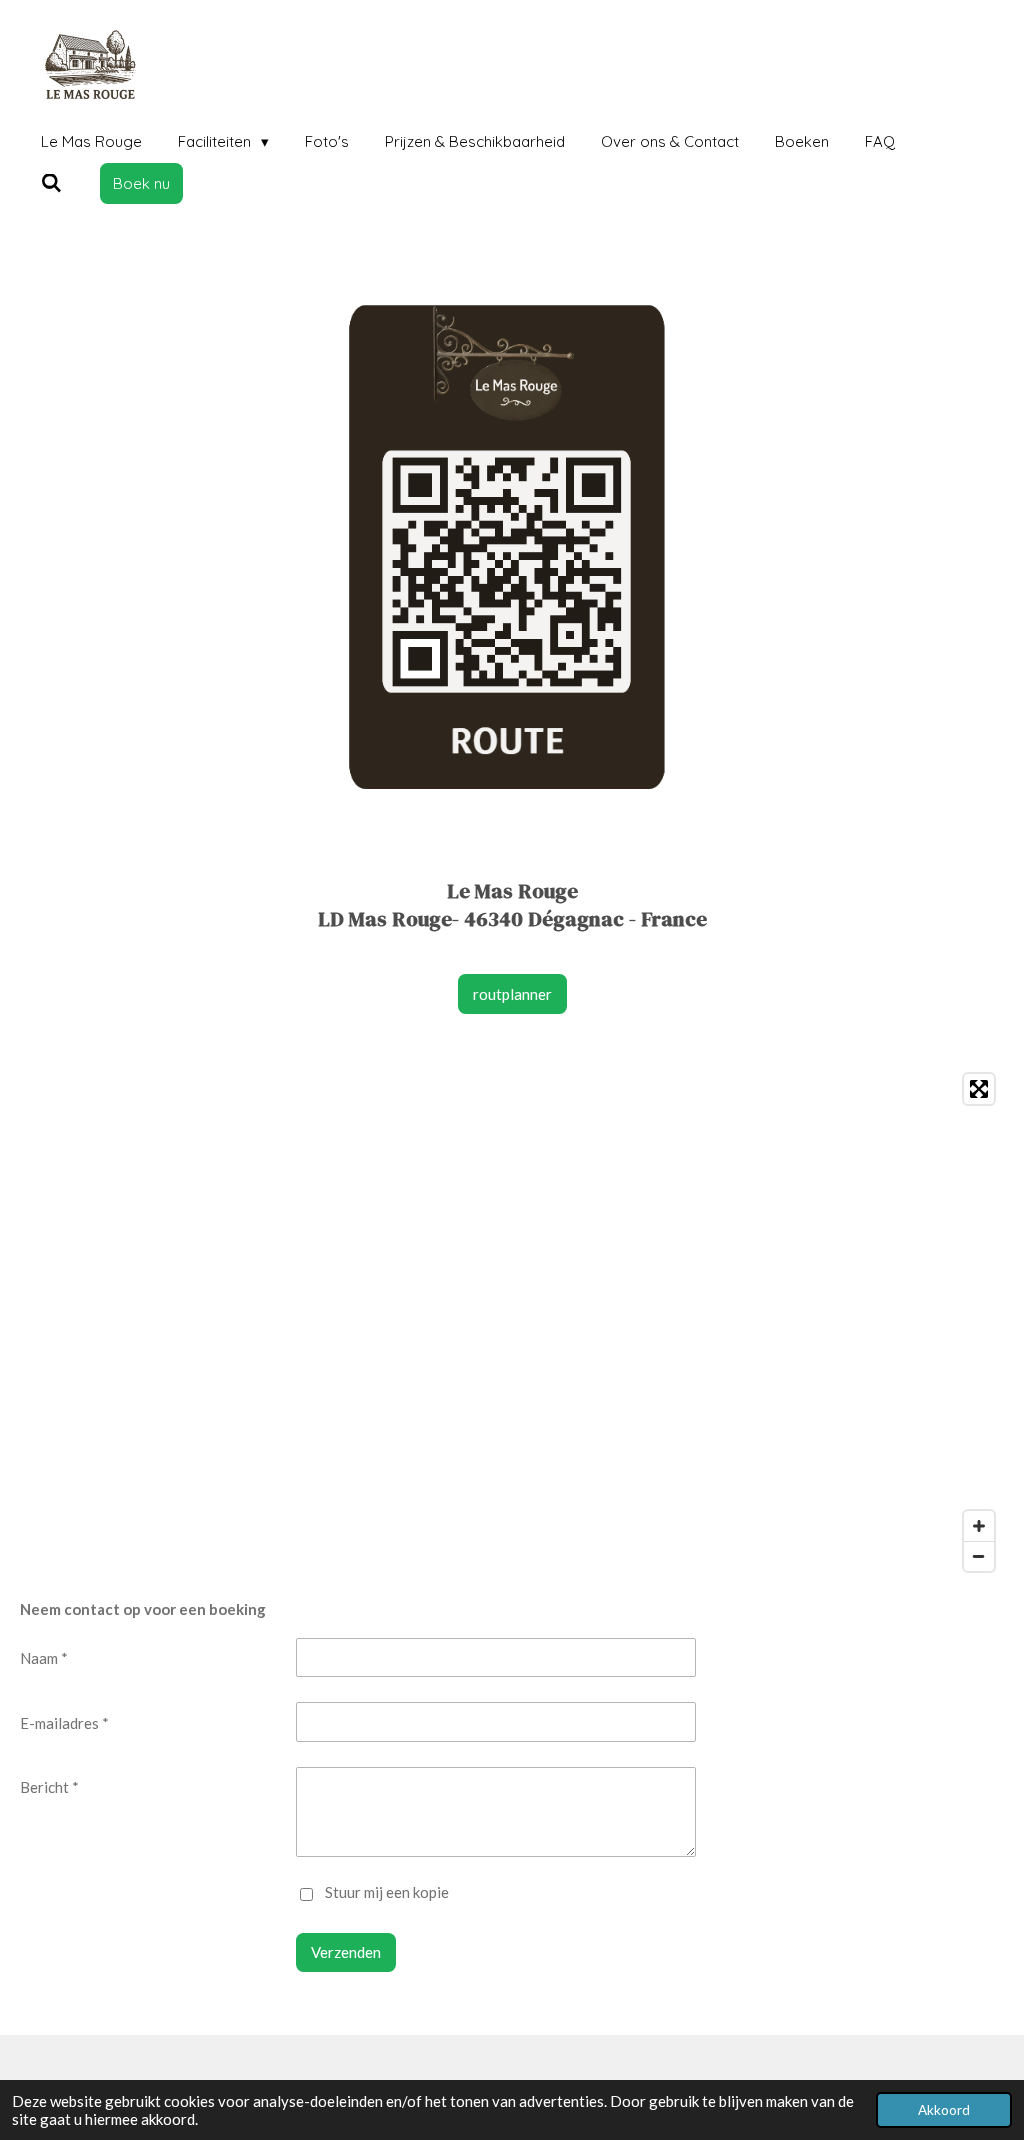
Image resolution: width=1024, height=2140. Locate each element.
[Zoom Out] (979, 1556)
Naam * (44, 1658)
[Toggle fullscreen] (979, 1089)
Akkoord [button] (944, 2110)
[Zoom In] (979, 1526)
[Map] (512, 1322)
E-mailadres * (64, 1723)
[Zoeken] (51, 183)
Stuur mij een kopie (387, 1893)
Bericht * (49, 1787)
